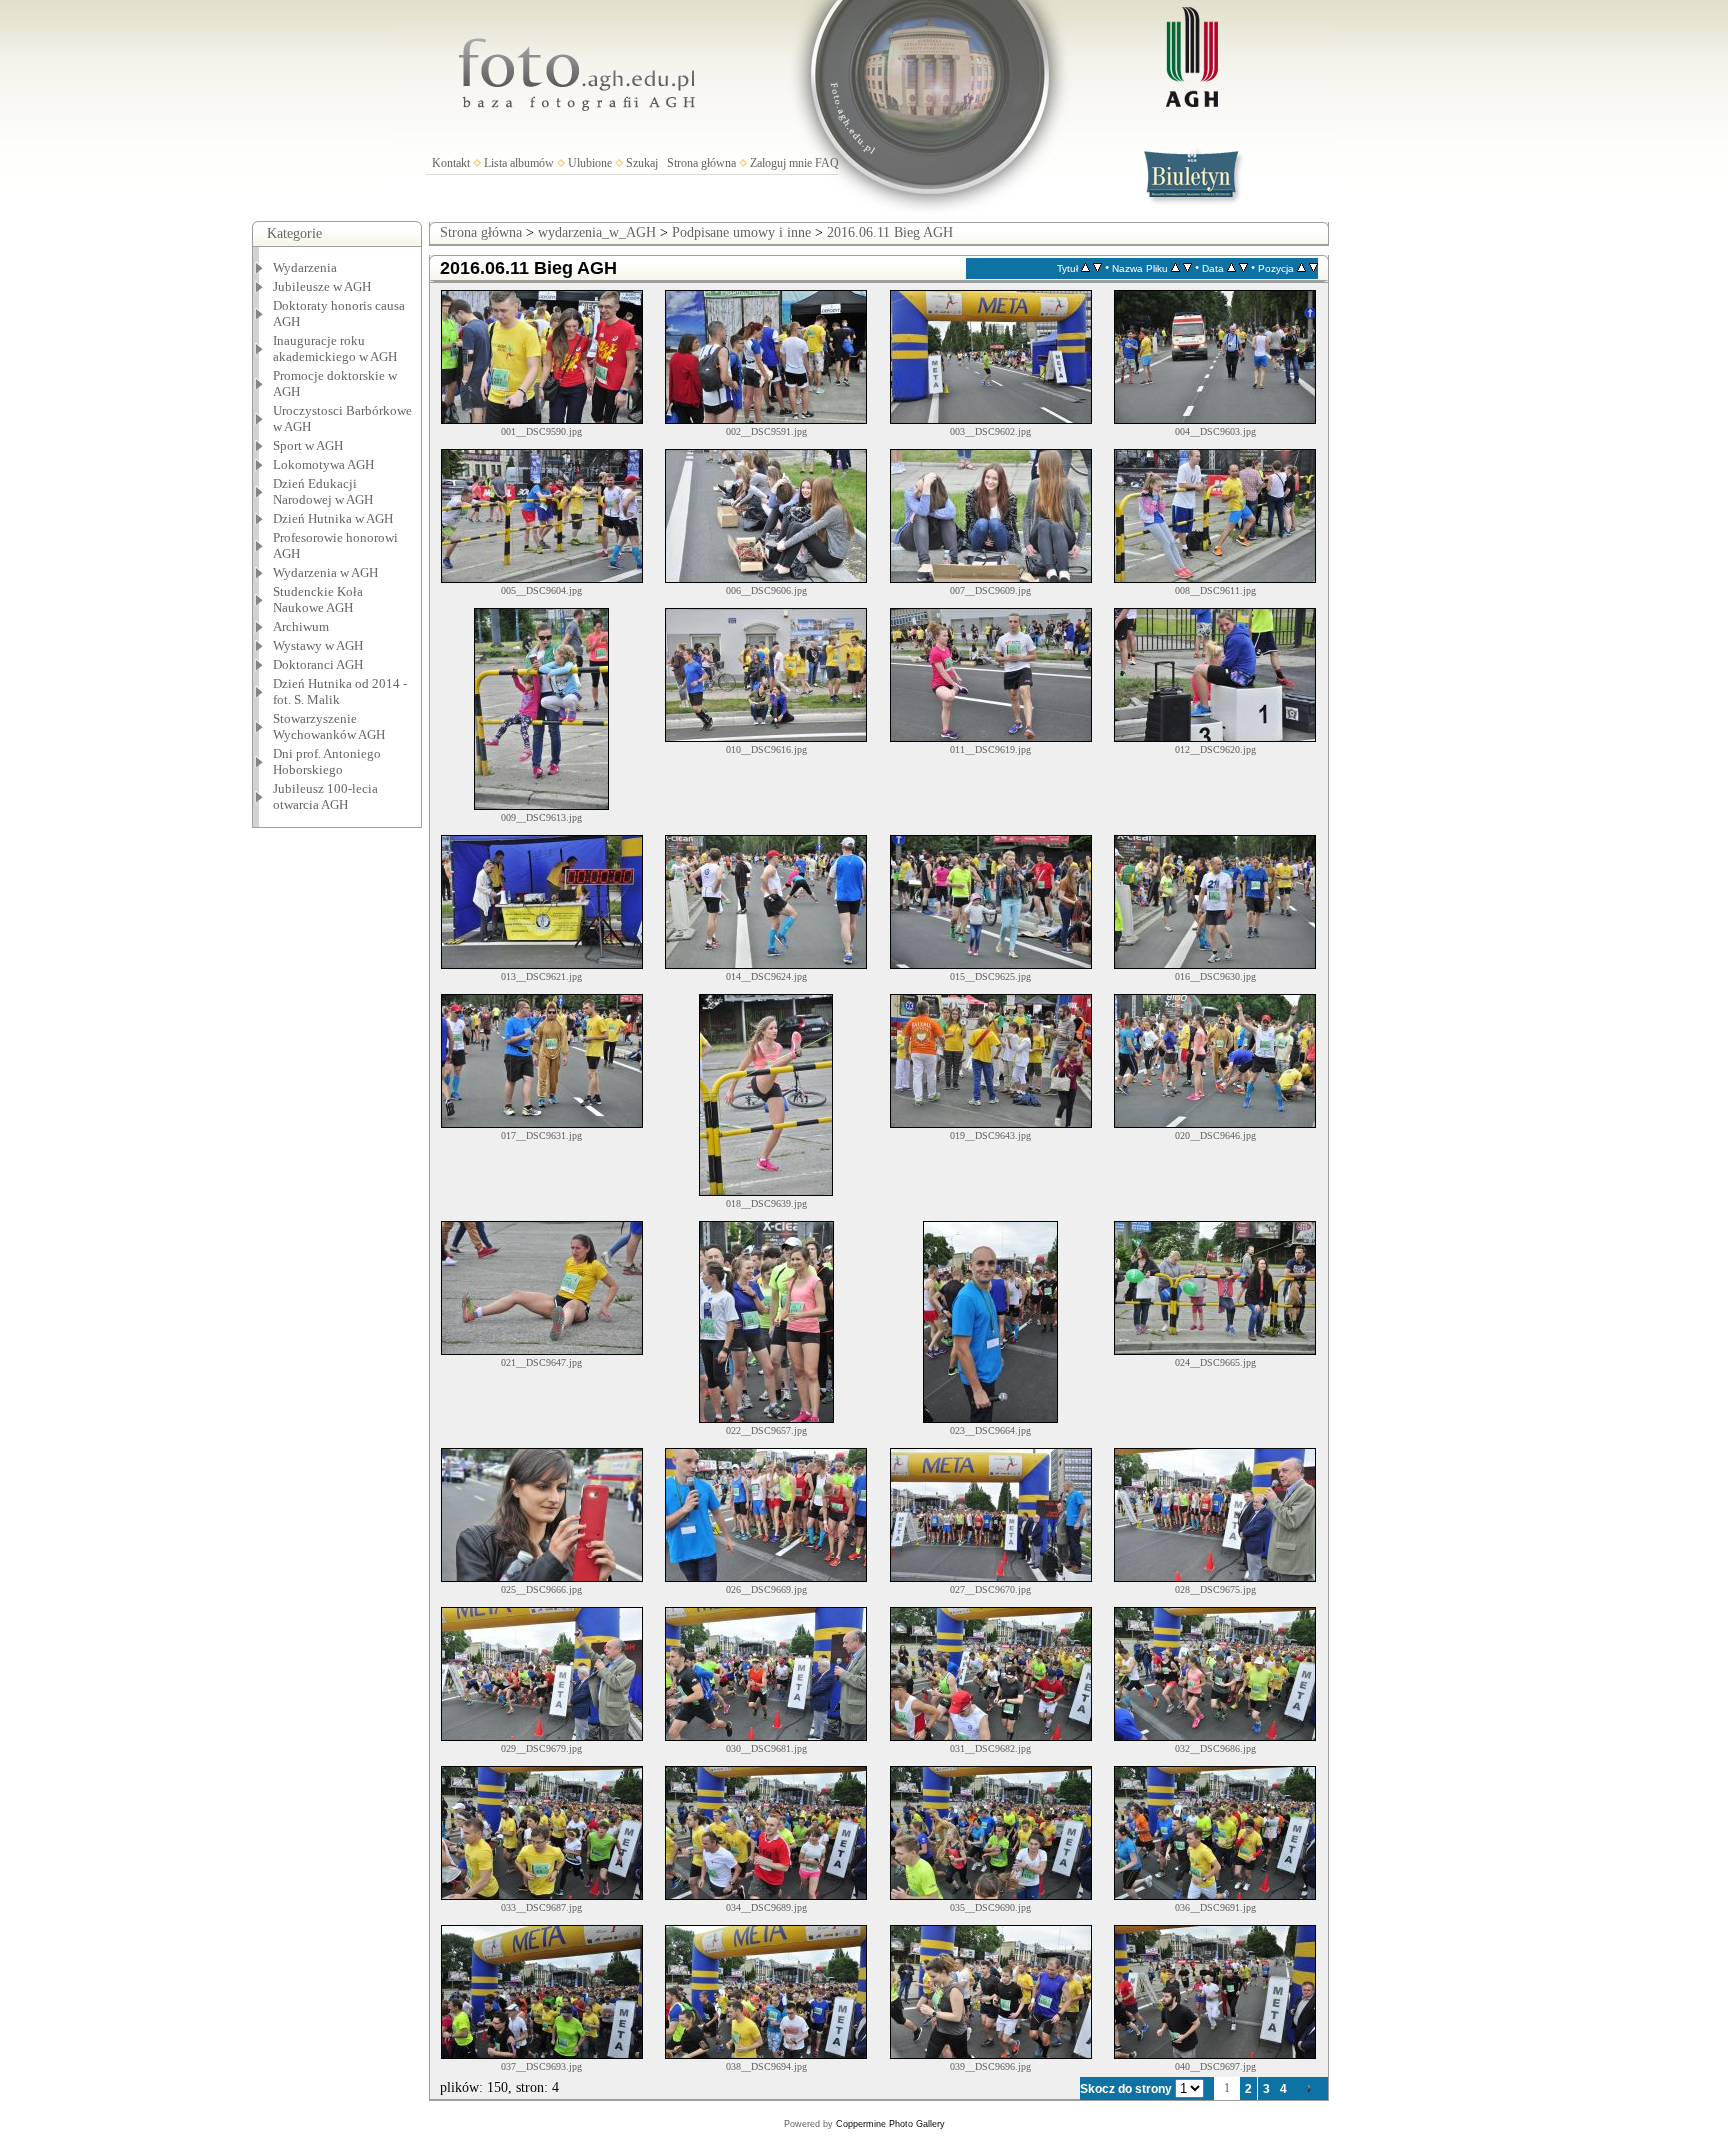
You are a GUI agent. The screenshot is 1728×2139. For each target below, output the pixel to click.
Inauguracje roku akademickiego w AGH (335, 348)
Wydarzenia (305, 267)
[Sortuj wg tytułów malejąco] (1097, 268)
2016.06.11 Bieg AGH (890, 232)
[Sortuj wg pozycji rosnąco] (1301, 268)
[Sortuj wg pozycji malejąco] (1313, 268)
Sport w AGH (308, 445)
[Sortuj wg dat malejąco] (1243, 268)
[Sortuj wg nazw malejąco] (1187, 268)
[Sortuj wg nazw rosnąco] (1175, 268)
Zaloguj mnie (781, 163)
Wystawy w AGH (318, 645)
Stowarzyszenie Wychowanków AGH (329, 726)
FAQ (827, 163)
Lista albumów (519, 163)
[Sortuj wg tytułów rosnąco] (1085, 268)
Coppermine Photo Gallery (890, 2124)
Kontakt (451, 163)
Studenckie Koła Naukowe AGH (318, 599)
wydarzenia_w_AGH (597, 232)
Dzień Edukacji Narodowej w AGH (323, 491)
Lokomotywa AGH (323, 464)
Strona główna (701, 163)
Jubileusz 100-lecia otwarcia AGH (325, 796)
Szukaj (642, 163)
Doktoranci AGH (318, 664)
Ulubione (590, 163)
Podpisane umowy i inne (741, 232)
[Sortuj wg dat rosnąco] (1231, 268)
